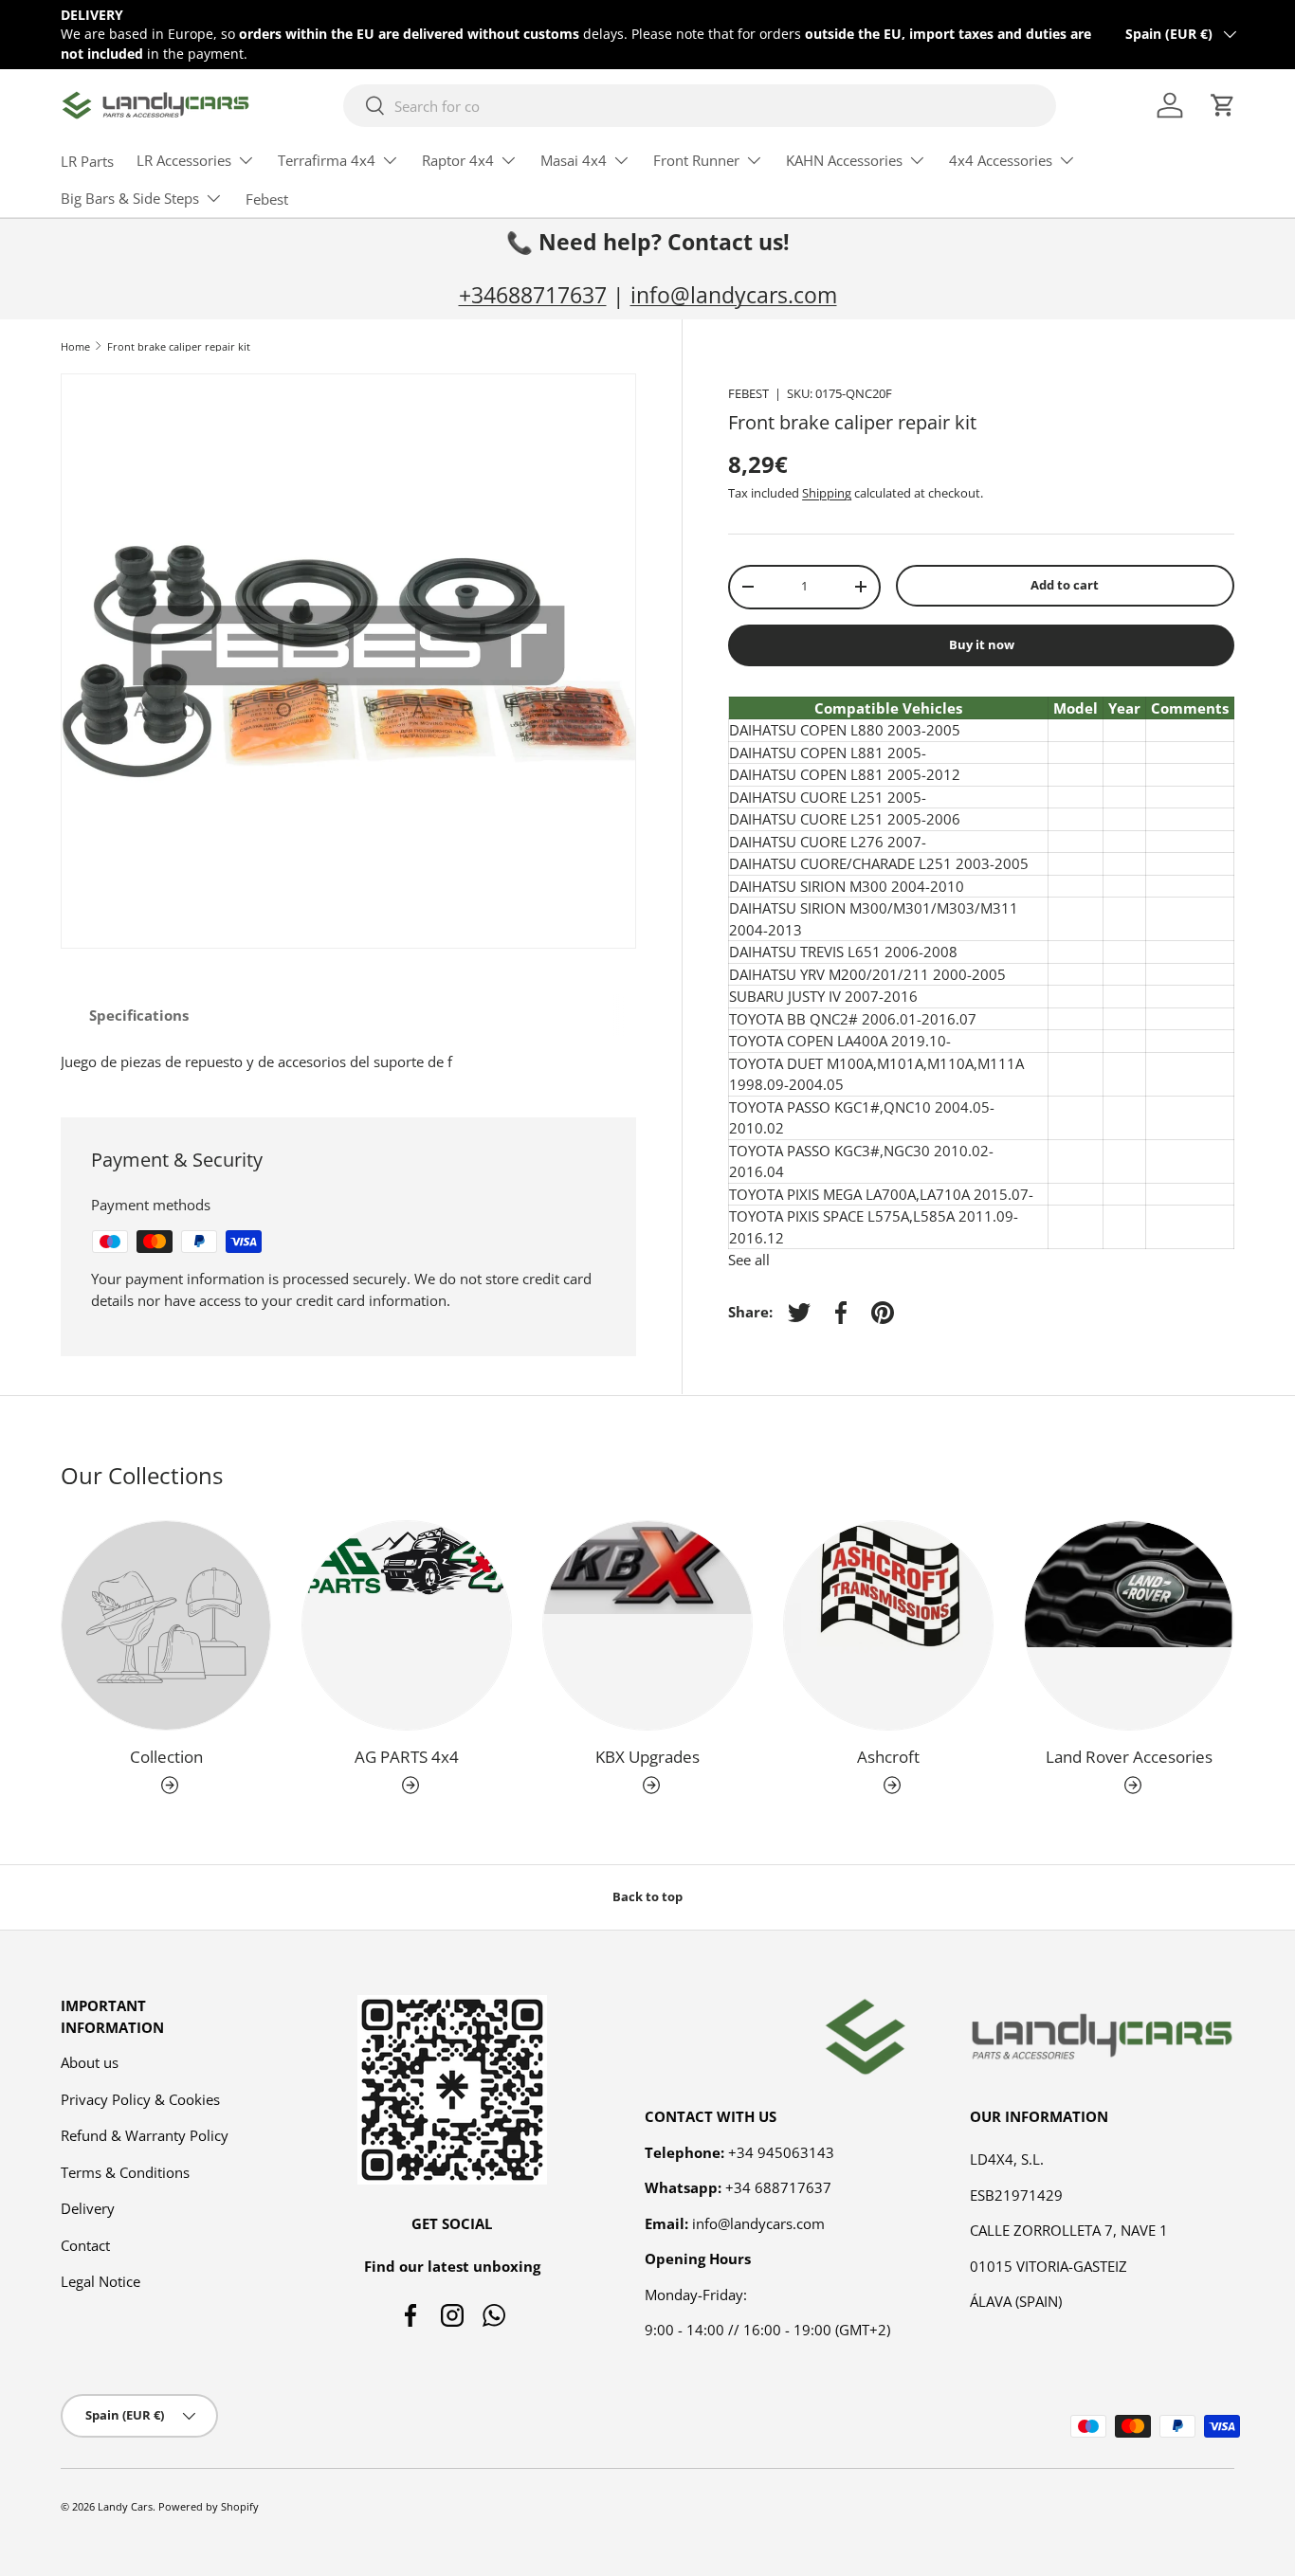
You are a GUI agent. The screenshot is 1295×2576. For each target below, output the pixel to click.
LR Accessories (184, 160)
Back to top (647, 1896)
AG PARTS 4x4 (407, 1757)
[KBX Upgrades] (647, 1625)
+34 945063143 (781, 2152)
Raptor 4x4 (458, 160)
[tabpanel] (348, 1062)
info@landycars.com (734, 295)
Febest (267, 199)
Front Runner (696, 160)
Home (75, 346)
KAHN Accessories (844, 160)
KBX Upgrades (647, 1757)
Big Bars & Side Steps (130, 198)
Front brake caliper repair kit (179, 346)
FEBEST (748, 393)
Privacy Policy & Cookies (140, 2099)
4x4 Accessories (1001, 160)
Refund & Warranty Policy (145, 2135)
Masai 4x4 (574, 160)
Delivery (88, 2208)
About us (90, 2062)
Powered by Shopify (209, 2506)
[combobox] (699, 106)
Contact (85, 2245)
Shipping (827, 493)
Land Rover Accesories (1129, 1757)
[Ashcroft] (888, 1625)
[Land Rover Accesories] (1129, 1625)
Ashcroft (888, 1757)
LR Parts (87, 161)
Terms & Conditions (125, 2172)
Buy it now (982, 644)
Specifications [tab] (139, 1015)
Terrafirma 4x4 (327, 160)
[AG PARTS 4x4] (407, 1625)
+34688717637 (533, 295)
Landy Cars (125, 2506)
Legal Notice (100, 2281)
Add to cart (1065, 585)
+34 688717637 (778, 2187)
